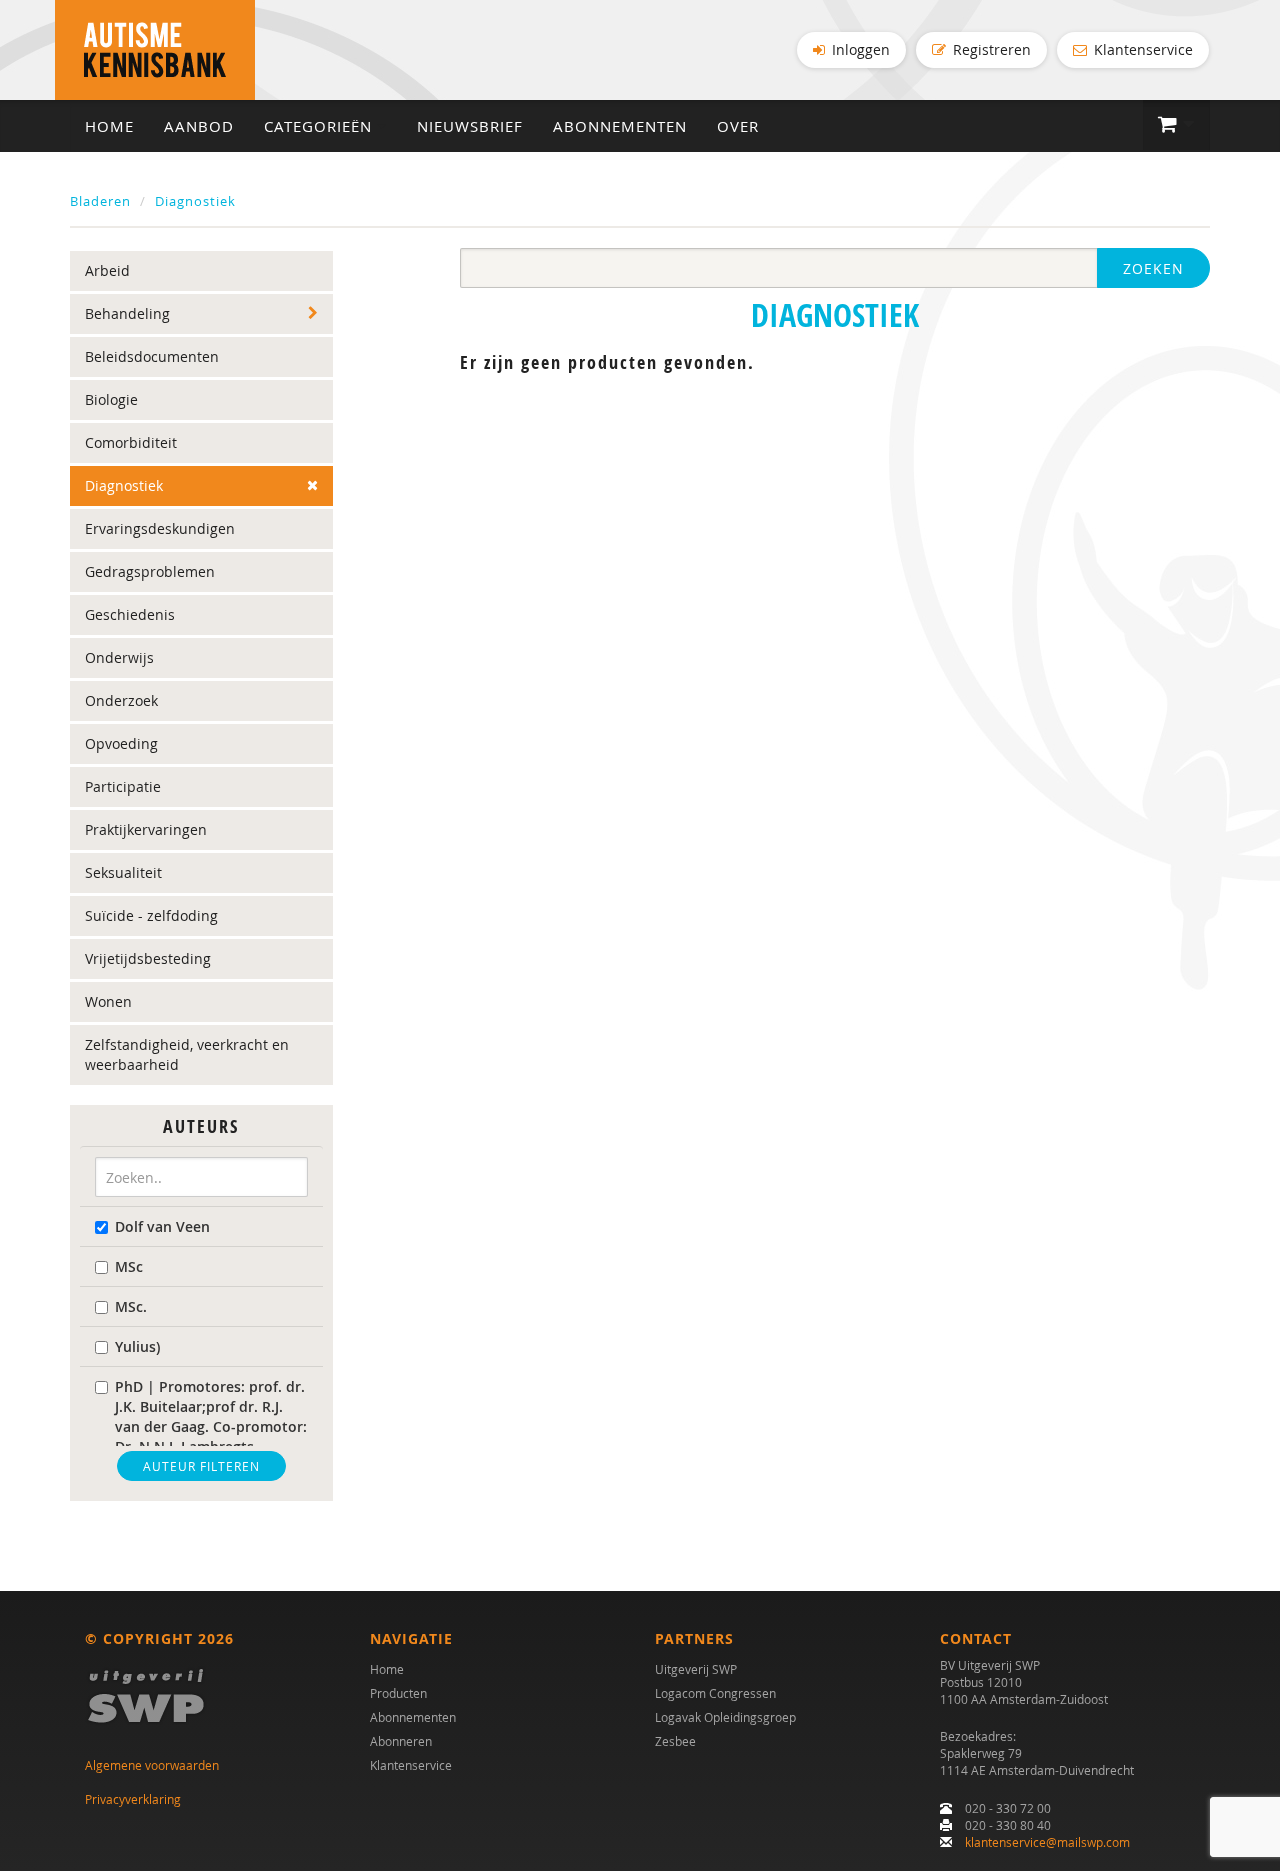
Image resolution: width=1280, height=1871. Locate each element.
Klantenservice (1141, 49)
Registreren (990, 49)
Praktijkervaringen (146, 829)
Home (109, 126)
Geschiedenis (130, 614)
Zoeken (1153, 268)
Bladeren (100, 201)
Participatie (123, 786)
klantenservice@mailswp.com (1047, 1842)
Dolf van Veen (162, 1226)
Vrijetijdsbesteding (148, 958)
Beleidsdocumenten (152, 356)
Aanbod (199, 126)
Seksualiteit (123, 872)
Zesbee (675, 1741)
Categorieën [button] (320, 126)
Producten (398, 1693)
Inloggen (859, 49)
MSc (129, 1266)
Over (738, 126)
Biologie (111, 399)
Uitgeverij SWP (696, 1669)
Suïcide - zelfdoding (151, 915)
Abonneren (401, 1741)
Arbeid (107, 270)
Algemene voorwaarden (152, 1765)
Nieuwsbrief (470, 126)
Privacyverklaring (133, 1799)
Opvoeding (121, 743)
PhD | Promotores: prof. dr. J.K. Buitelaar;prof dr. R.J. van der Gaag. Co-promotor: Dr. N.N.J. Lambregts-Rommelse (211, 1426)
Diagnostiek (195, 201)
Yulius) (137, 1346)
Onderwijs (119, 657)
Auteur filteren (201, 1466)
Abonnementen (620, 126)
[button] (1176, 125)
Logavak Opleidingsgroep (725, 1717)
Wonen (108, 1001)
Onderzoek (121, 700)
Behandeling (127, 313)
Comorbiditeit (131, 442)
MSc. (131, 1306)
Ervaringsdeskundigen (160, 528)
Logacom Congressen (715, 1693)
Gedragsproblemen (150, 571)
